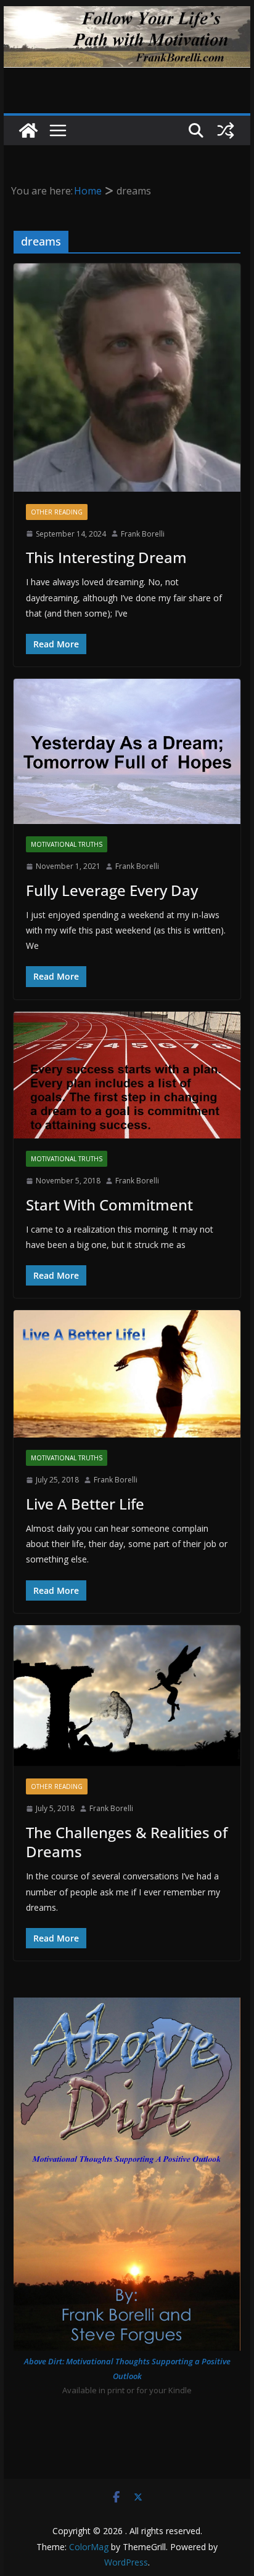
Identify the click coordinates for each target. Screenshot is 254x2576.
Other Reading (57, 512)
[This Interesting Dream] (127, 378)
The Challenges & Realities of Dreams (127, 1842)
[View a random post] (226, 130)
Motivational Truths (67, 844)
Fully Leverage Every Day (112, 890)
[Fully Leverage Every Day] (127, 751)
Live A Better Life (85, 1504)
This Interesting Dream (106, 557)
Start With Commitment (109, 1205)
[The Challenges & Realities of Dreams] (127, 1696)
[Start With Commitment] (127, 1075)
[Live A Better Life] (127, 1374)
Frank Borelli (143, 534)
